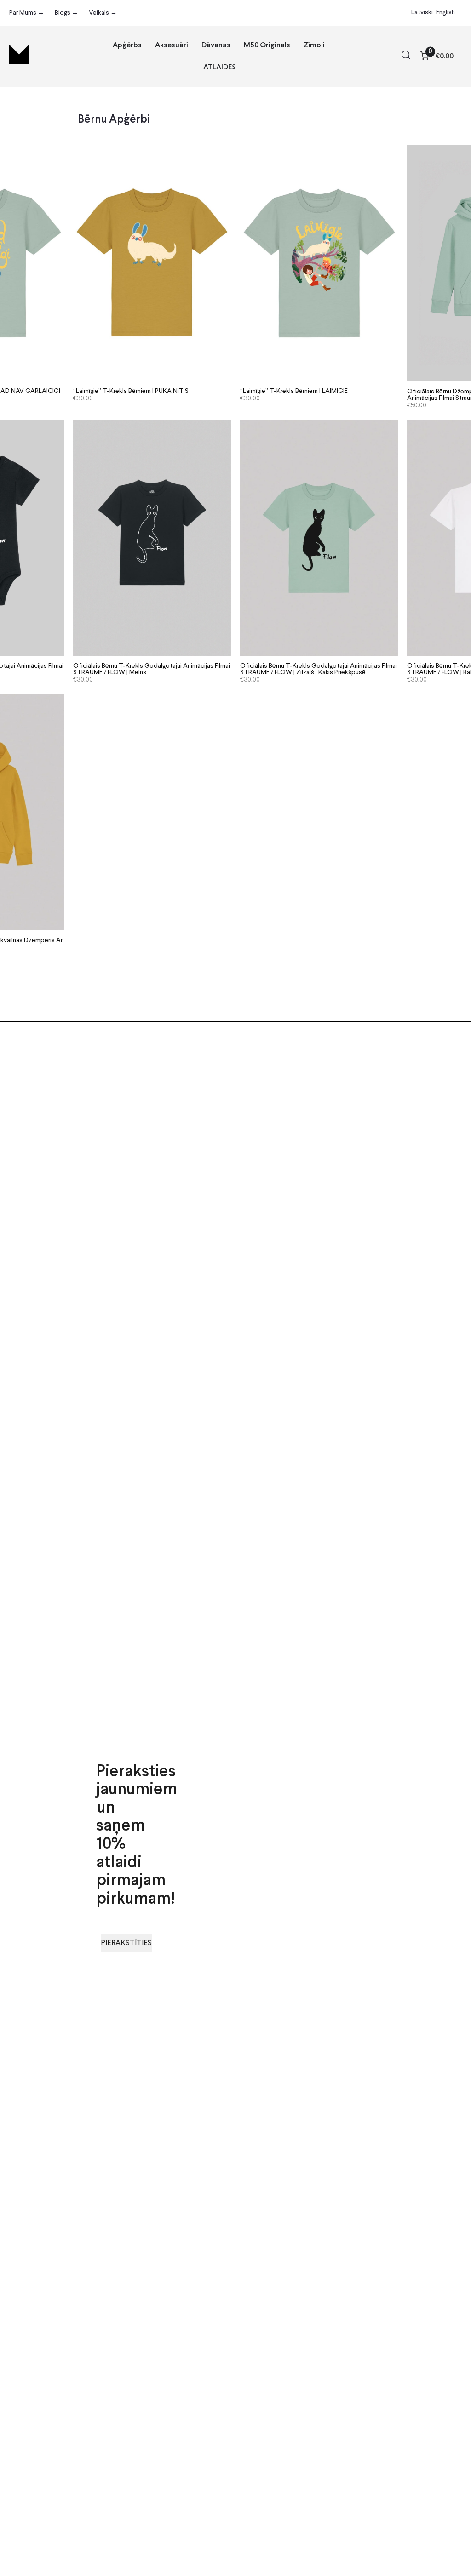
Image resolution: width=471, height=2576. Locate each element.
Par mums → (27, 13)
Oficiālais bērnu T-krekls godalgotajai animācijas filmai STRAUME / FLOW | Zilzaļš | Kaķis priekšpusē (319, 669)
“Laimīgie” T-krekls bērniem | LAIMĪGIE (294, 391)
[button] (406, 57)
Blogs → (66, 13)
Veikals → (103, 13)
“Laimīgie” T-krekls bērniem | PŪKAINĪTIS (131, 391)
